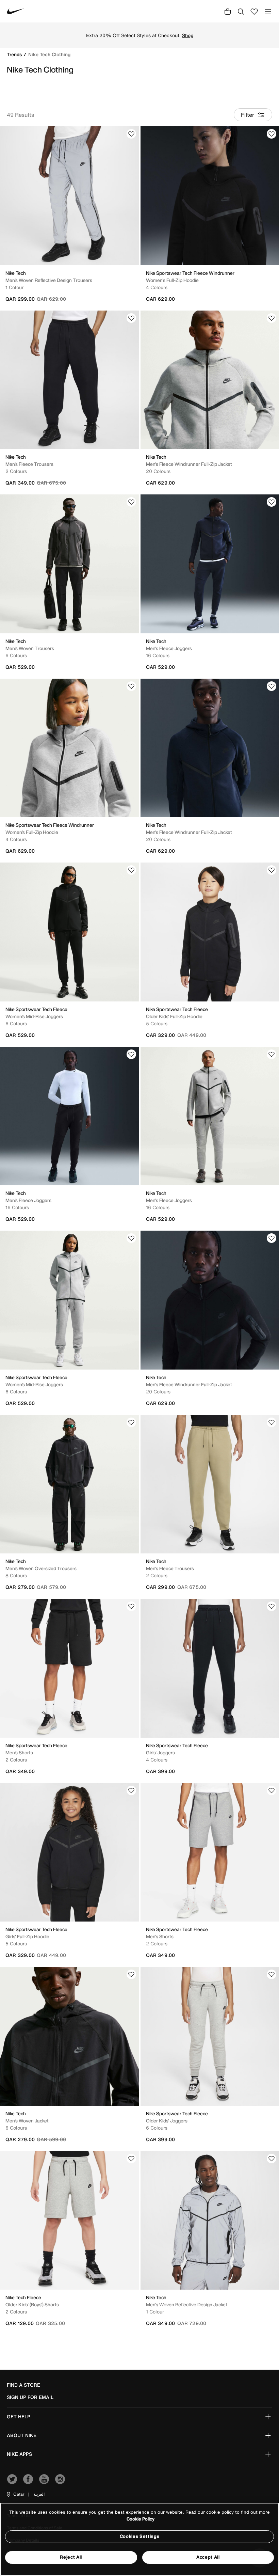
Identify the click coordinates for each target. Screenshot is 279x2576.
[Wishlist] (131, 134)
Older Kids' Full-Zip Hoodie (174, 1016)
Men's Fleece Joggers (169, 648)
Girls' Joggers (160, 1752)
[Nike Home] (16, 11)
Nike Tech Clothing (49, 54)
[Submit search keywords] (241, 11)
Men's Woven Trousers (30, 648)
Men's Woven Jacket (27, 2121)
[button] (15, 2494)
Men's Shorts (19, 1752)
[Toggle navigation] (268, 11)
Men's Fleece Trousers (29, 464)
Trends (15, 54)
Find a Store (23, 2385)
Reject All (71, 2557)
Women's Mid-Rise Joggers (34, 1016)
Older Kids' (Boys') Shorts (32, 2304)
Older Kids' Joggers (167, 2121)
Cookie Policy (141, 2519)
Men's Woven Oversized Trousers (41, 1568)
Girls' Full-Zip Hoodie (27, 1936)
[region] (139, 2539)
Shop (188, 35)
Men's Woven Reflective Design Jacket (187, 2304)
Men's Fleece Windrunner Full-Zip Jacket (189, 464)
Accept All (208, 2557)
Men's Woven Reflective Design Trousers (49, 280)
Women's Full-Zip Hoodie (172, 280)
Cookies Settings (139, 2536)
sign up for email (30, 2397)
